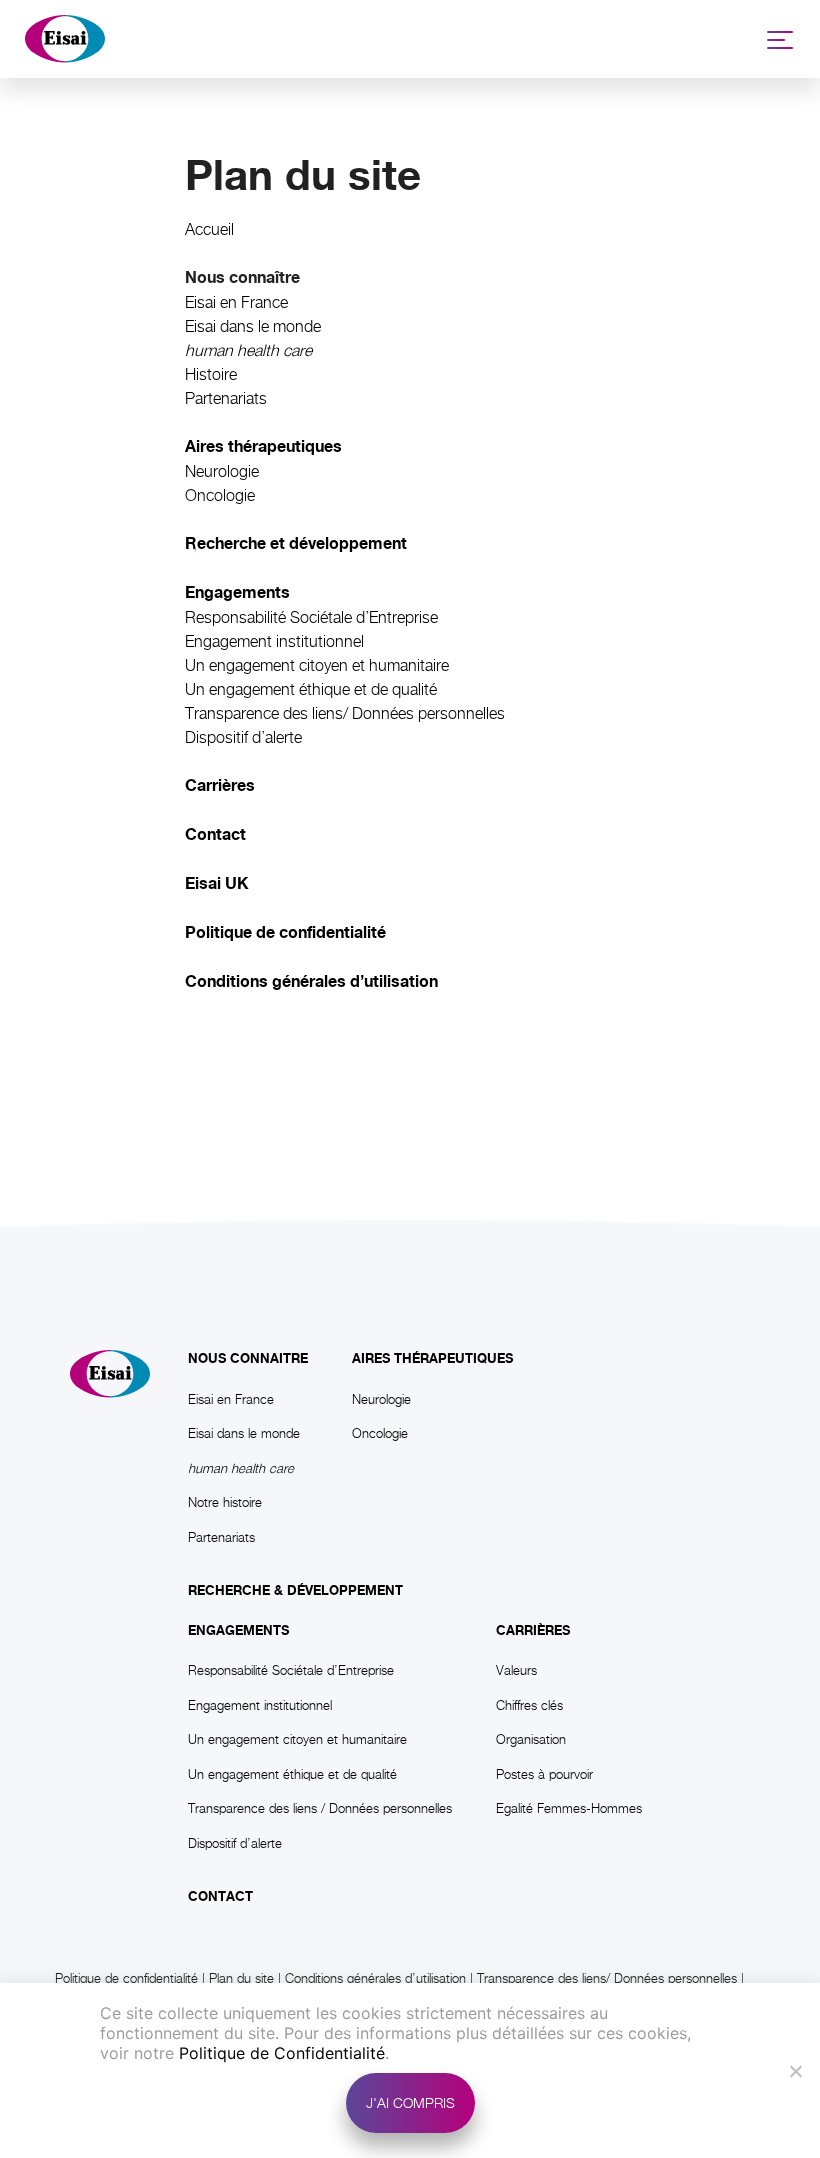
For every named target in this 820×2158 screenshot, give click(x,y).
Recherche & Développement (295, 1591)
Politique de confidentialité (126, 1978)
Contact (220, 1897)
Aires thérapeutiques (432, 1359)
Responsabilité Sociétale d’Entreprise (311, 617)
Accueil (209, 229)
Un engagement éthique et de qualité (311, 689)
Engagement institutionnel (274, 641)
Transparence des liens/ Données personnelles (345, 713)
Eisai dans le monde (253, 326)
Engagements (238, 1631)
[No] (795, 2071)
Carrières (533, 1631)
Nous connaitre (248, 1359)
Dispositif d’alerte (243, 737)
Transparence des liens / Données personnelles (320, 1808)
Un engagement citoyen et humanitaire (317, 665)
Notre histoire (225, 1502)
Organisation (531, 1739)
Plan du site (241, 1978)
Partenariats (226, 398)
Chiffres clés (529, 1705)
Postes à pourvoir (544, 1774)
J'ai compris (410, 2102)
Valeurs (516, 1670)
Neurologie (222, 471)
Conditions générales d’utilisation (375, 1978)
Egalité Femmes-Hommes (569, 1808)
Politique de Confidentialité (282, 2053)
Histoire (211, 374)
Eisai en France (236, 302)
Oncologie (220, 495)
